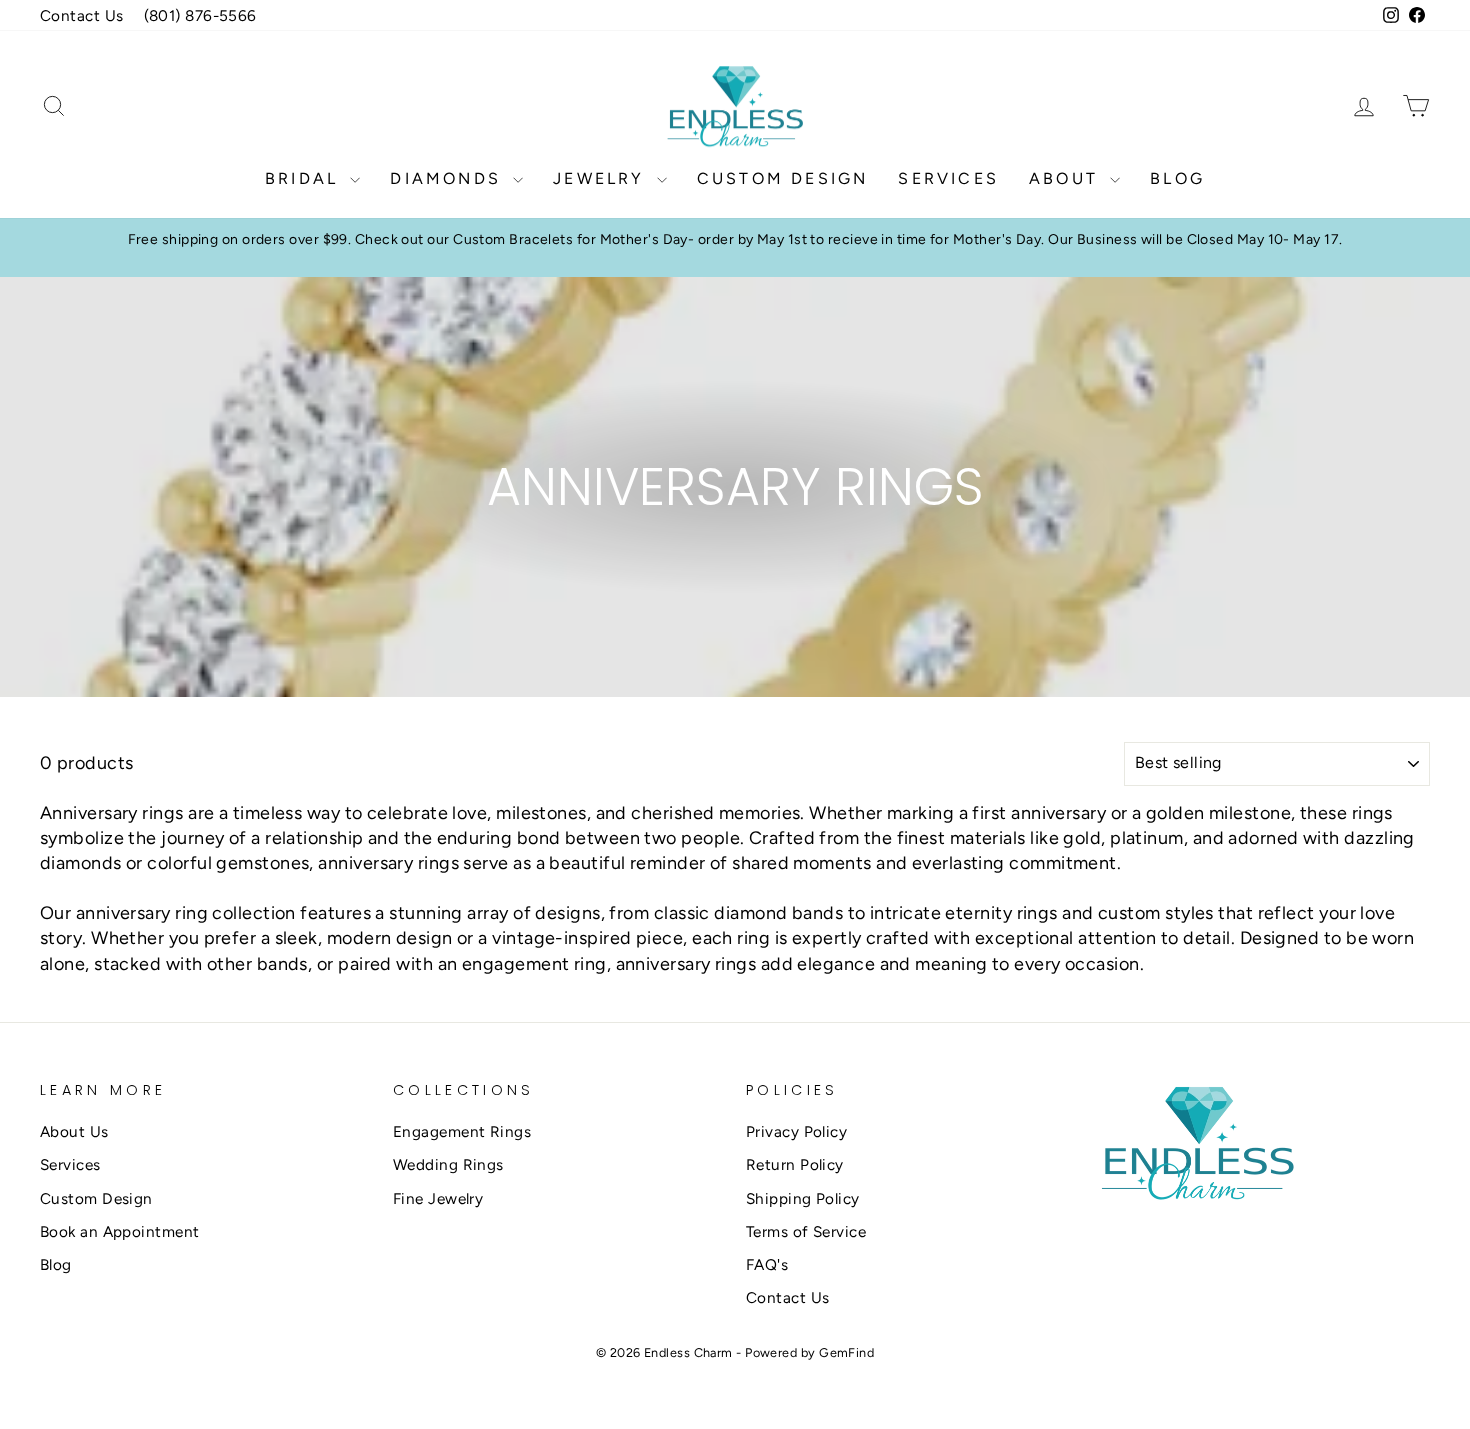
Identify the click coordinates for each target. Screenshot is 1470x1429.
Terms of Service (806, 1231)
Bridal (305, 178)
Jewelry (602, 178)
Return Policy (795, 1164)
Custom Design (783, 178)
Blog (1177, 178)
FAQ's (767, 1264)
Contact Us (82, 15)
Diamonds (449, 178)
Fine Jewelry (438, 1198)
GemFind (846, 1352)
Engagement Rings (462, 1131)
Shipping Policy (803, 1198)
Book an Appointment (120, 1231)
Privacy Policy (796, 1131)
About (1067, 178)
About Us (74, 1131)
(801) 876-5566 (200, 15)
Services (948, 178)
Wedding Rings (448, 1164)
